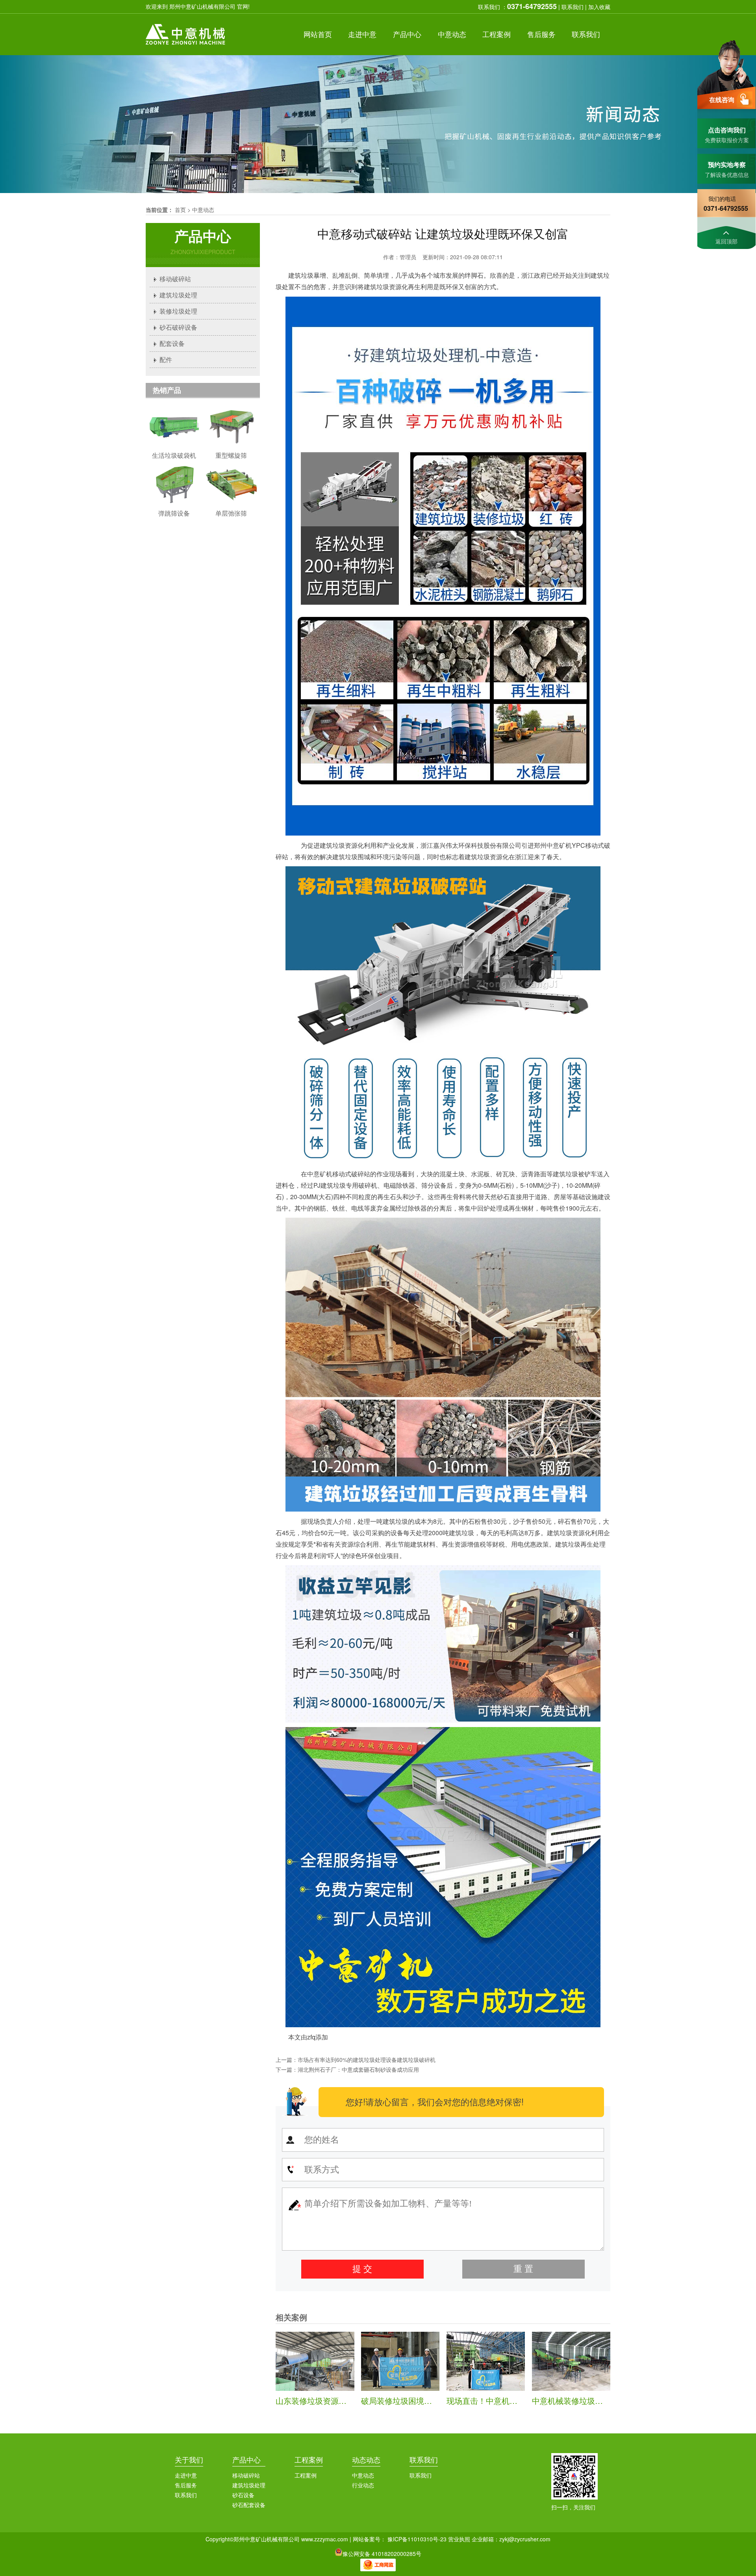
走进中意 (186, 2475)
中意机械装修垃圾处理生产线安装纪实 (599, 2400)
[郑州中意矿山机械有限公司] (186, 46)
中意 (362, 34)
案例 (497, 34)
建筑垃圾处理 (178, 295)
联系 (586, 34)
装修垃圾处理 (178, 311)
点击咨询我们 (727, 130)
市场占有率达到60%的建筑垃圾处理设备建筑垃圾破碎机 (367, 2060)
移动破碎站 (175, 279)
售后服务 (186, 2485)
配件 (166, 359)
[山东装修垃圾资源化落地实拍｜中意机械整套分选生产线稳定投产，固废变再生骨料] (315, 2388)
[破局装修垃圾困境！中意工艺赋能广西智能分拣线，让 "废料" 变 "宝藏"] (400, 2388)
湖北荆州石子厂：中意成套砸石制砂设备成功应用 (358, 2069)
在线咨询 (722, 99)
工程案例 (309, 2459)
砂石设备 (243, 2495)
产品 (407, 34)
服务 (541, 34)
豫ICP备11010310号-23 (417, 2539)
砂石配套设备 (249, 2505)
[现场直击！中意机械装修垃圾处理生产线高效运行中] (486, 2388)
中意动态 (203, 210)
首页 (318, 34)
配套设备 (172, 343)
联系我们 (573, 7)
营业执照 (459, 2539)
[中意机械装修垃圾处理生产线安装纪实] (571, 2388)
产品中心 (246, 2459)
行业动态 (363, 2485)
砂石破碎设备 (178, 327)
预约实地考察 (727, 164)
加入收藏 (599, 7)
